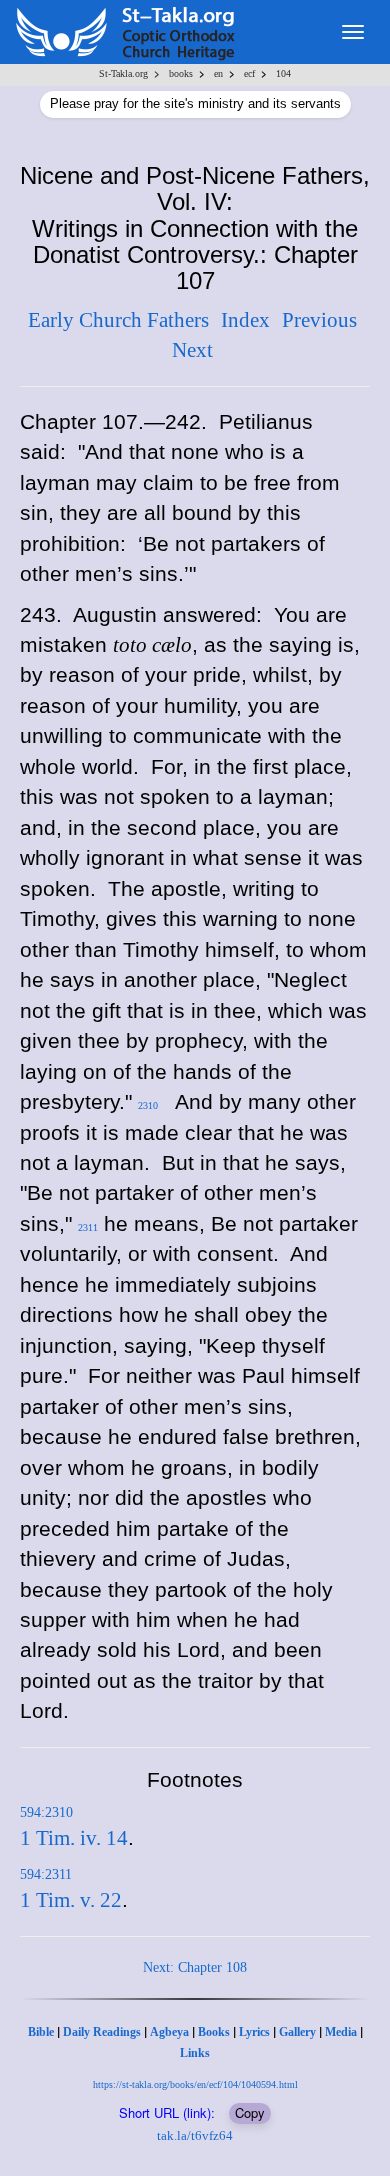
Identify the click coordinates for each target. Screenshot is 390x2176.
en (218, 73)
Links (195, 2053)
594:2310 (46, 1812)
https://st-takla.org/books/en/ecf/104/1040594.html (195, 2084)
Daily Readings (102, 2032)
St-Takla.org (123, 73)
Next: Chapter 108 (195, 1967)
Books (214, 2032)
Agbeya (169, 2032)
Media (341, 2032)
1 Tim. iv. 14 (74, 1838)
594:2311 (46, 1874)
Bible (41, 2032)
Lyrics (254, 2032)
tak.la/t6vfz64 (195, 2135)
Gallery (297, 2032)
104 (283, 73)
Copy (250, 2112)
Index (245, 320)
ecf (249, 73)
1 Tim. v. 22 (71, 1900)
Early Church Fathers (118, 320)
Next (192, 350)
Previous (319, 320)
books (181, 73)
